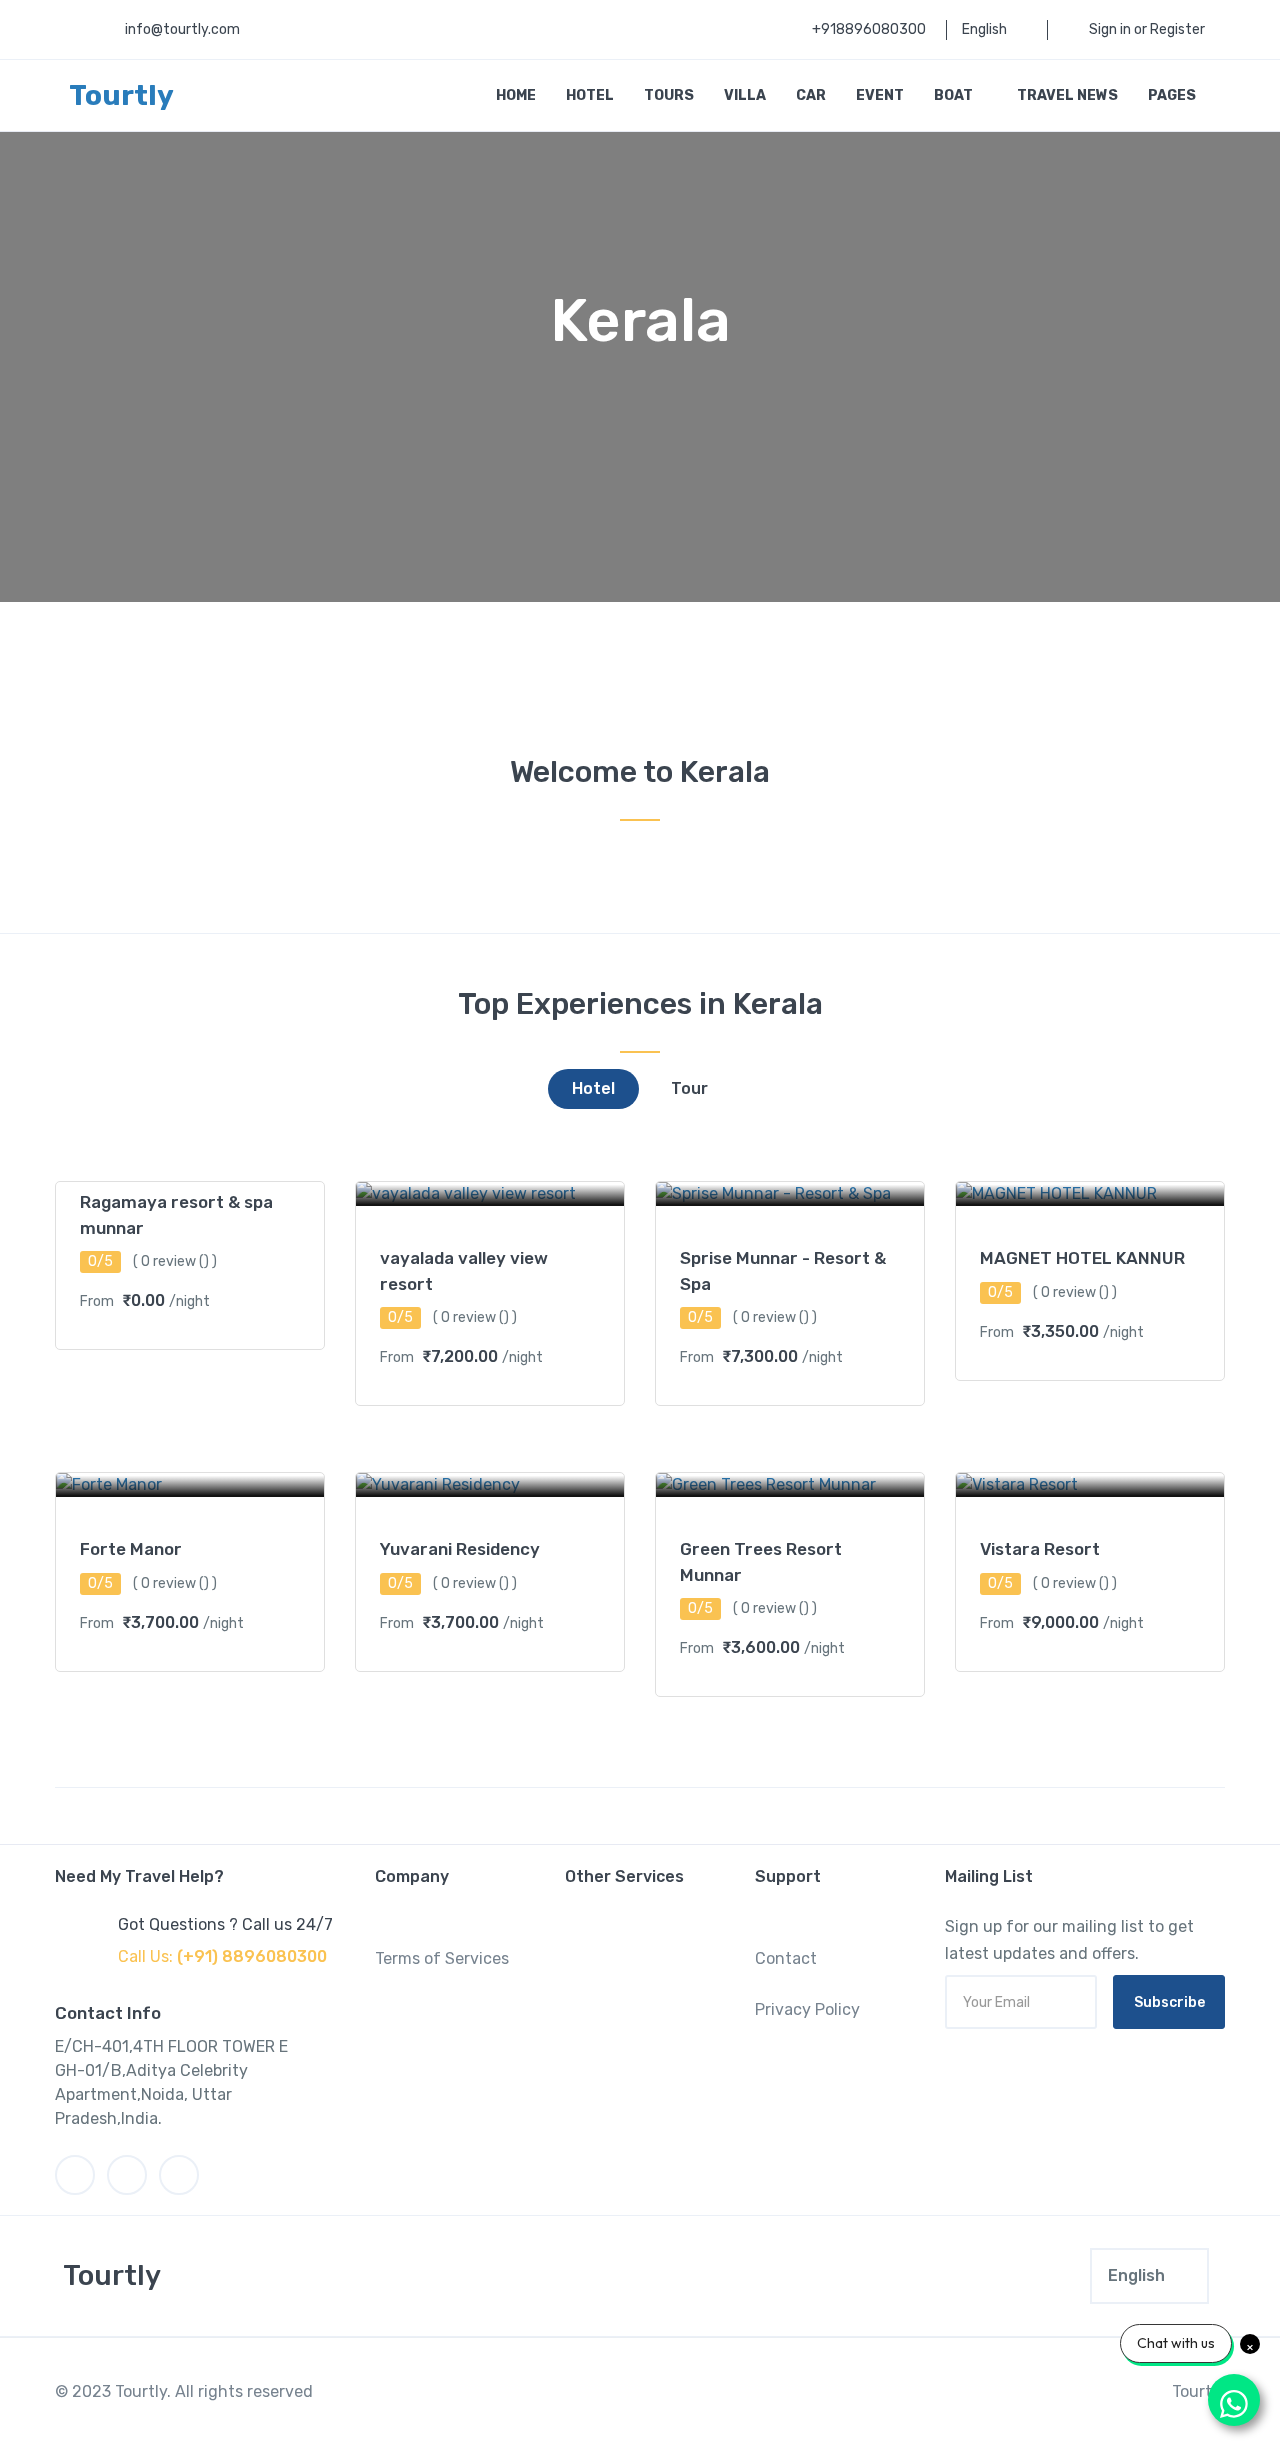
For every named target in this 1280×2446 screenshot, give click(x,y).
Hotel (590, 95)
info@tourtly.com (182, 29)
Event (880, 95)
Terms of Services (442, 1958)
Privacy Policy (807, 2009)
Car (811, 95)
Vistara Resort (1040, 1549)
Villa (745, 95)
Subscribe (1169, 2002)
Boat (955, 95)
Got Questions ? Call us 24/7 (225, 1924)
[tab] (593, 1089)
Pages (1173, 95)
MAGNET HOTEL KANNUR (1082, 1258)
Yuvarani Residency (460, 1549)
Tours (669, 95)
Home (516, 95)
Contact (786, 1958)
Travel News (1067, 95)
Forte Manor (131, 1549)
